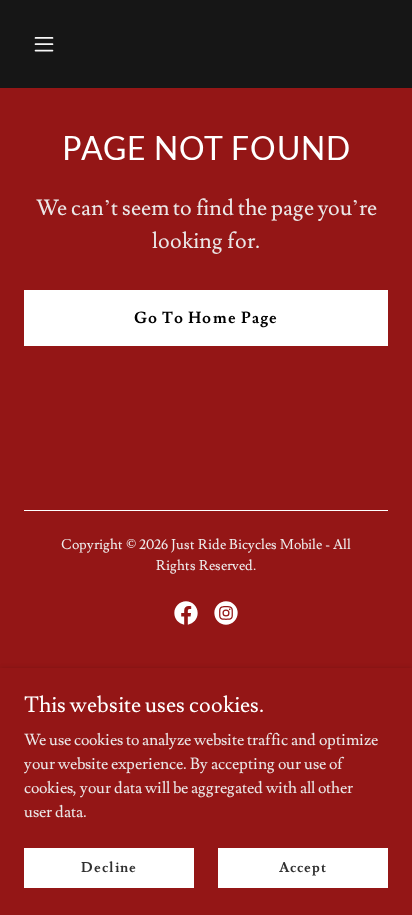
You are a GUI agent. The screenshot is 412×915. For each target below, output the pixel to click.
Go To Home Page (205, 318)
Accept (302, 867)
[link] (186, 613)
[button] (65, 44)
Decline (108, 867)
